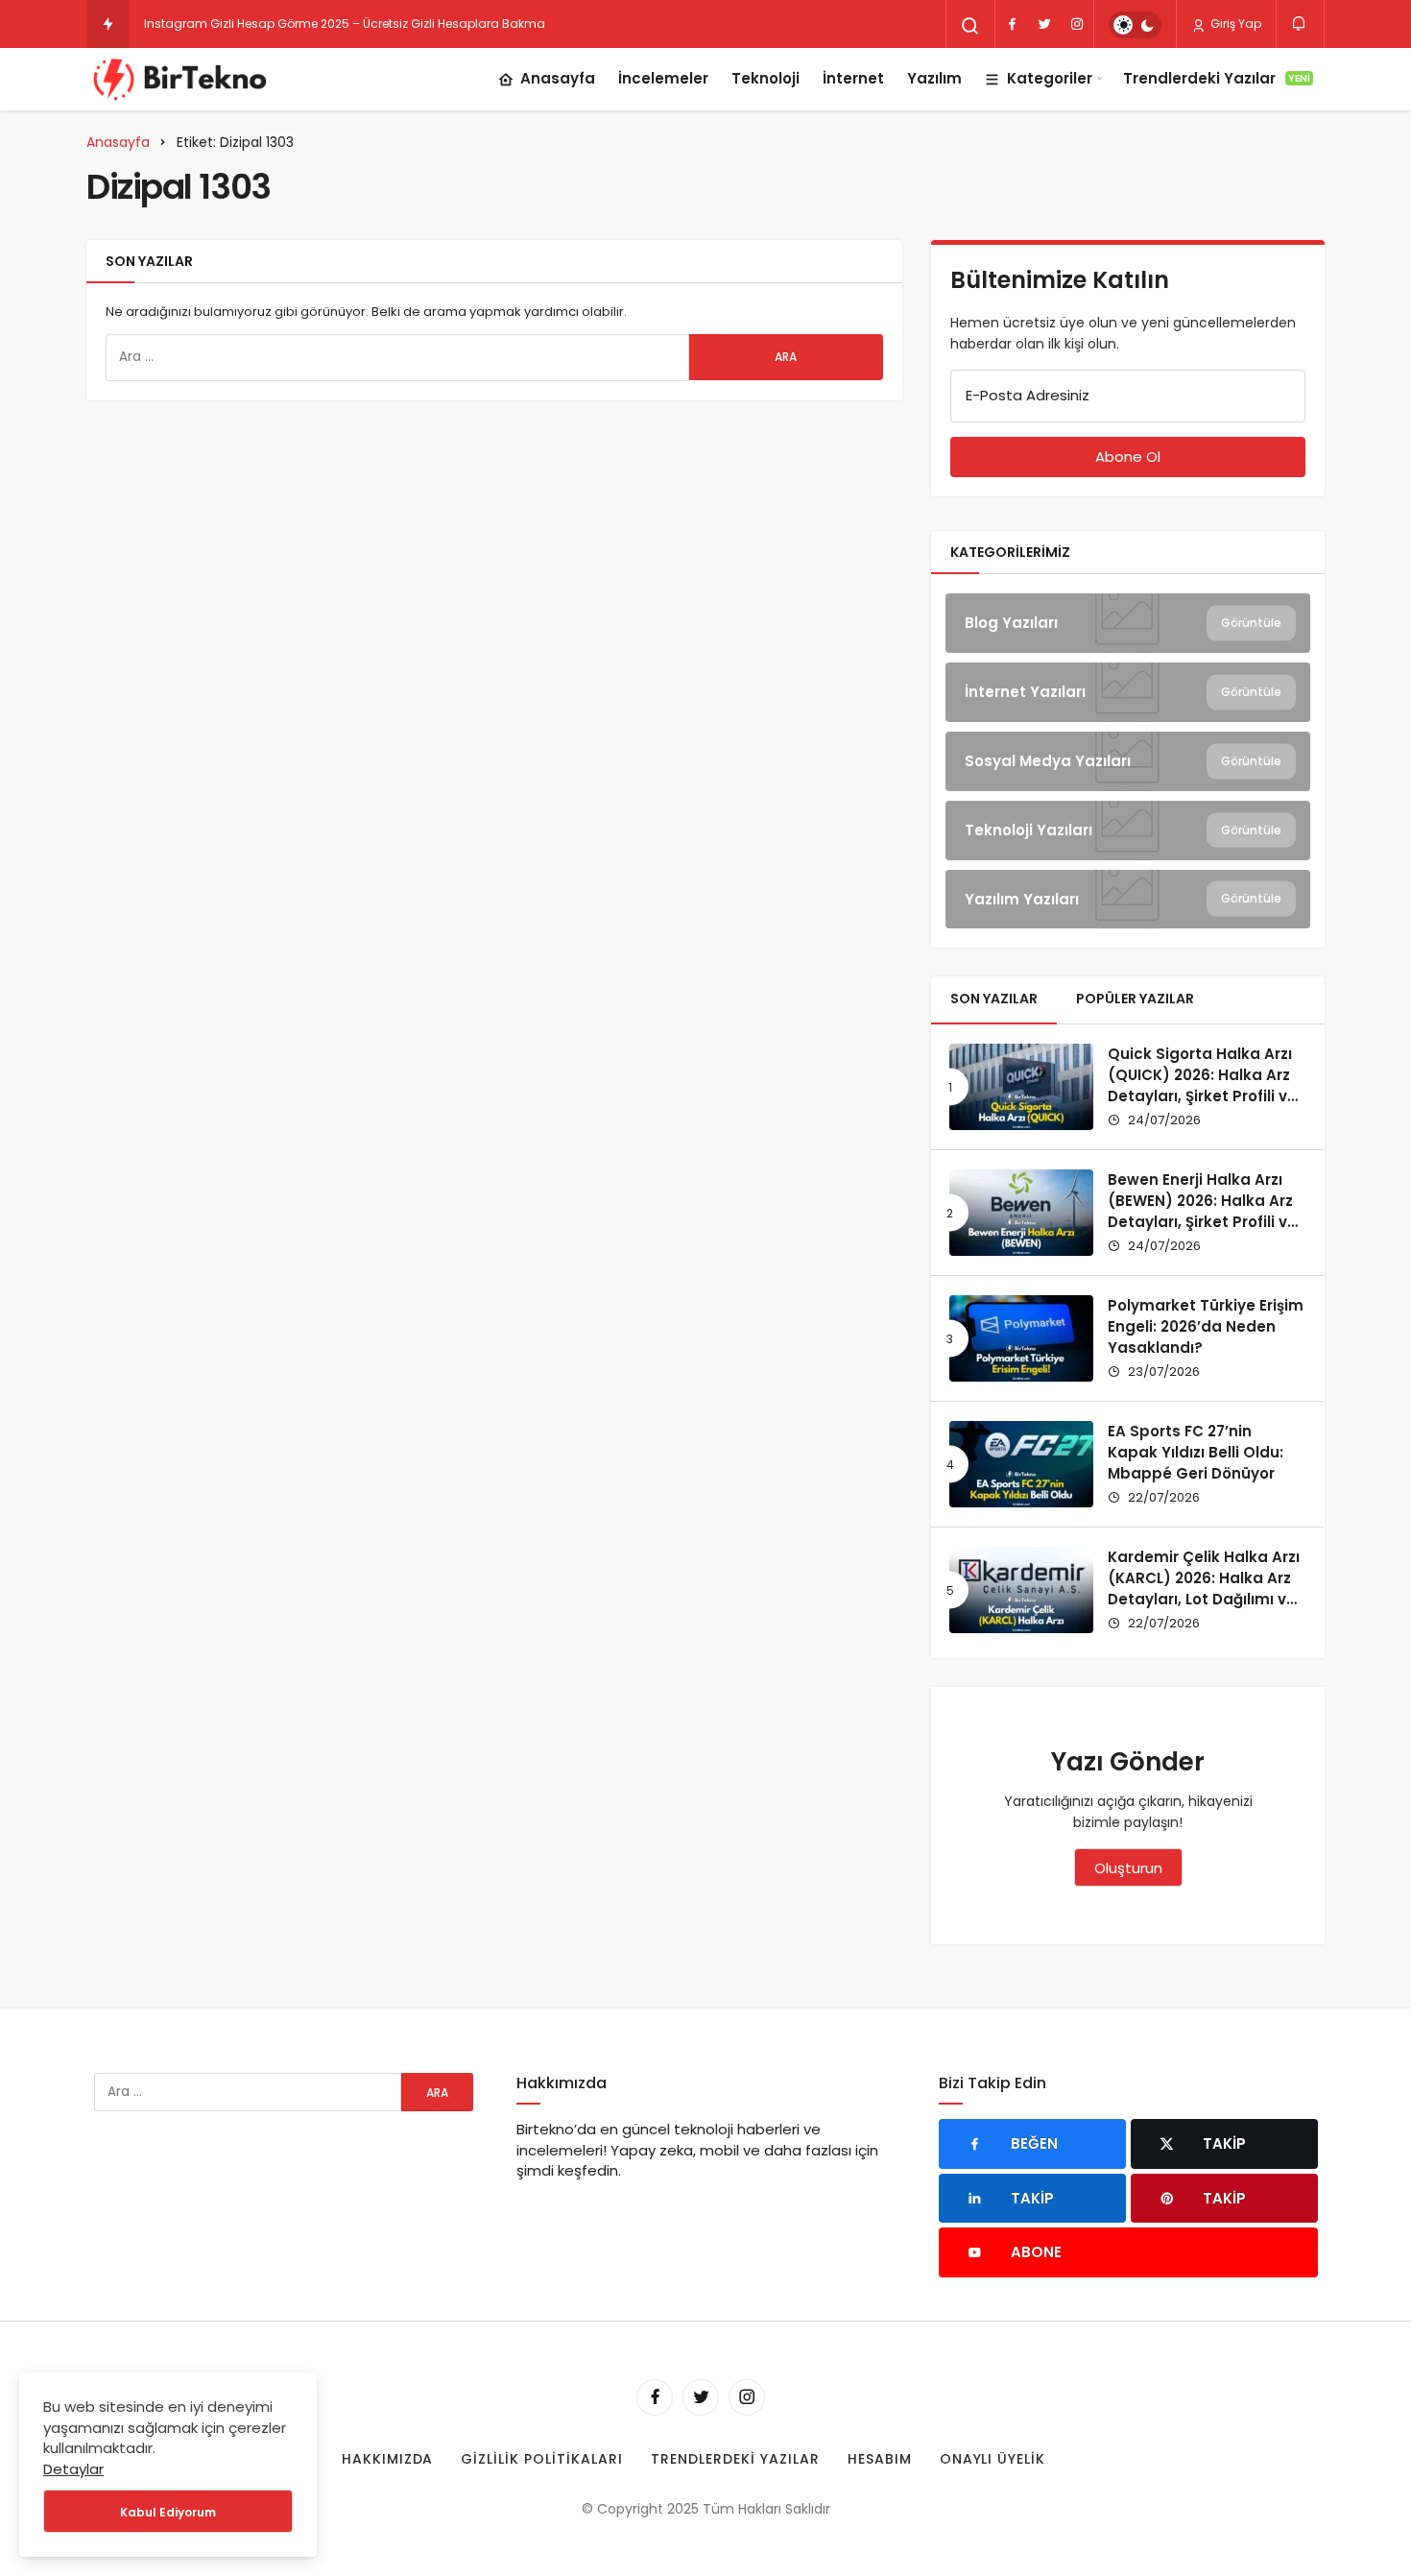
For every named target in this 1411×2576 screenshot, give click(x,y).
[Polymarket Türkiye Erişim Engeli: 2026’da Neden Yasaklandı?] (1021, 1338)
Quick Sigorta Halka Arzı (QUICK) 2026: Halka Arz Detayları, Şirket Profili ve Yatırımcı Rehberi (1202, 1085)
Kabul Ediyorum (168, 2512)
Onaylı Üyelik (993, 2459)
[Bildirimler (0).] (1300, 24)
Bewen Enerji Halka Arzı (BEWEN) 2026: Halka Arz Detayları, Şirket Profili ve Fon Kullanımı (1202, 1211)
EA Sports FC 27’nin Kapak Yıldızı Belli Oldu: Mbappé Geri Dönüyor (1196, 1452)
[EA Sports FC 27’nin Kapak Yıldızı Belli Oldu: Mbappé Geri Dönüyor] (1021, 1464)
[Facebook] (1012, 24)
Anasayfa (558, 78)
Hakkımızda (388, 2459)
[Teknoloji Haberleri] (182, 79)
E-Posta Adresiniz (1028, 395)
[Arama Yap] (970, 26)
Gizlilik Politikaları (542, 2459)
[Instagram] (1077, 24)
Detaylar (73, 2469)
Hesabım (880, 2459)
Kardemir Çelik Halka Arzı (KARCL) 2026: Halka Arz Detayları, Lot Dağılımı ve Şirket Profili (1204, 1588)
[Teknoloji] (1128, 831)
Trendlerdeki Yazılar (1217, 78)
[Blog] (1128, 623)
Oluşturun (1128, 1868)
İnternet (853, 78)
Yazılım (934, 78)
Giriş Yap (1234, 24)
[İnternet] (1128, 692)
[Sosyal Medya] (1128, 761)
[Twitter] (1044, 24)
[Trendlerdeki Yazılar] (108, 24)
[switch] (1135, 25)
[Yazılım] (1128, 900)
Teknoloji (765, 78)
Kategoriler (1050, 78)
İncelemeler (663, 78)
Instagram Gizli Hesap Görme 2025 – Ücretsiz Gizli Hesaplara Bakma (345, 24)
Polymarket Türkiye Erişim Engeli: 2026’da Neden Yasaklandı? (1206, 1326)
